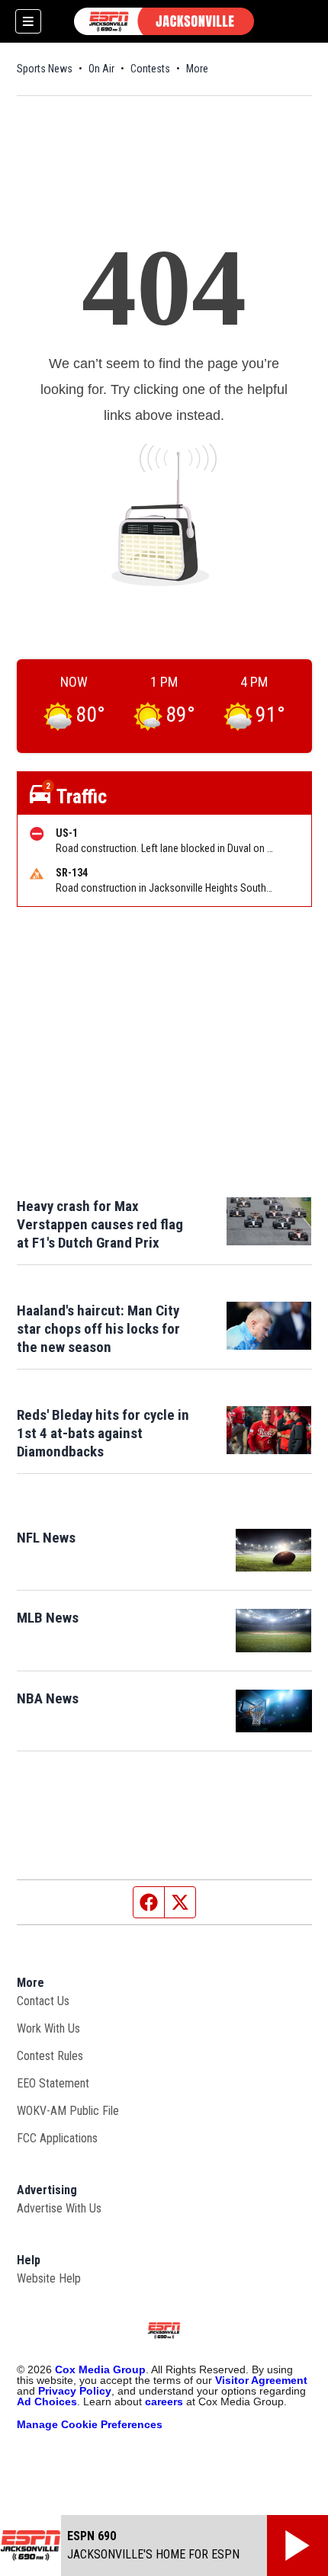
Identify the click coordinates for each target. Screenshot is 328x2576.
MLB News (48, 1618)
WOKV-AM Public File (68, 2111)
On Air (101, 69)
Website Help (49, 2278)
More (197, 69)
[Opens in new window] (274, 1550)
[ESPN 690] (164, 21)
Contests (150, 69)
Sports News (45, 69)
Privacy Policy (75, 2391)
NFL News (46, 1538)
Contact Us (43, 2001)
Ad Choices (47, 2401)
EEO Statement (53, 2083)
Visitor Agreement (261, 2380)
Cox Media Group (100, 2369)
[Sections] (28, 21)
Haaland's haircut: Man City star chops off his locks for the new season (98, 1329)
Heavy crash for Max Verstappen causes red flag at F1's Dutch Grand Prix (100, 1224)
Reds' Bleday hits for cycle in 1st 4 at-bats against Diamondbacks (103, 1433)
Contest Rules (50, 2056)
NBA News (48, 1698)
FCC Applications (57, 2138)
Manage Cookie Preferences (90, 2424)
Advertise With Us (59, 2208)
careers (164, 2401)
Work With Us (48, 2028)
